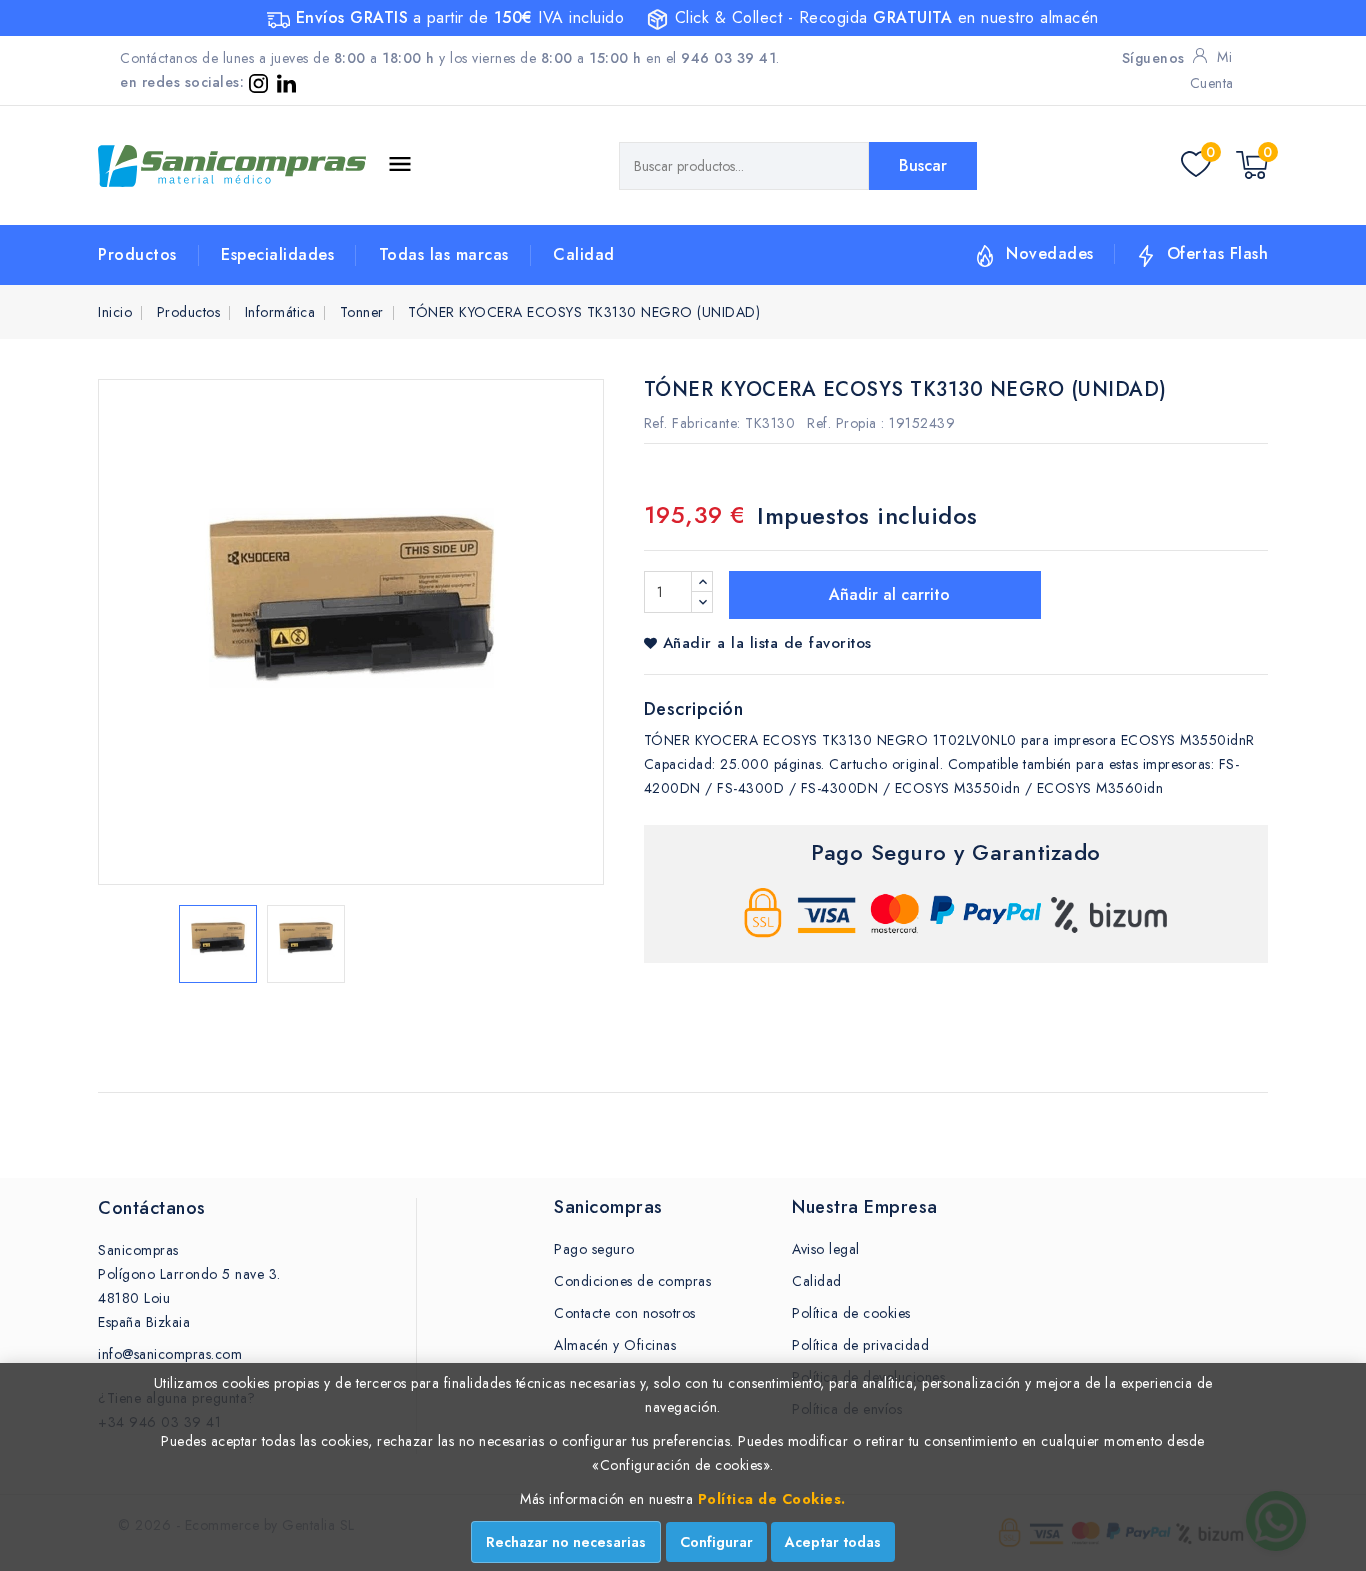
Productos (137, 254)
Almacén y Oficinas (615, 1345)
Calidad (584, 254)
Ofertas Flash (1218, 253)
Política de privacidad (860, 1345)
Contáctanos (152, 1208)
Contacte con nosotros (625, 1313)
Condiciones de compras (632, 1281)
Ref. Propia (842, 423)
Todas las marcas (444, 254)
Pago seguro (594, 1249)
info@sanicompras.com (170, 1354)
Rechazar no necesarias (566, 1542)
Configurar (716, 1542)
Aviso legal (826, 1249)
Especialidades (277, 254)
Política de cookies (851, 1313)
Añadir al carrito (887, 594)
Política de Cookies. (772, 1499)
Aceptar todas (833, 1542)
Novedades (1050, 253)
